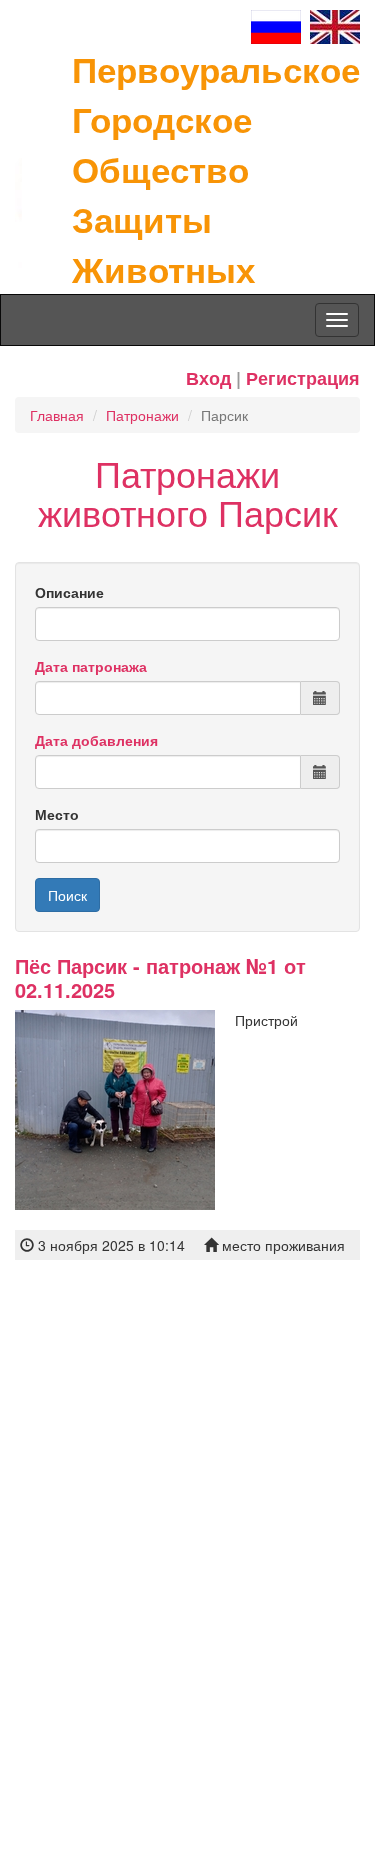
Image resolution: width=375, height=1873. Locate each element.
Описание (69, 592)
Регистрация (303, 378)
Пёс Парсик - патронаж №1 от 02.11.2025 (160, 977)
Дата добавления (96, 740)
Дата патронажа (91, 666)
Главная (57, 415)
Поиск (67, 895)
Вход (208, 378)
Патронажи (142, 415)
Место (57, 814)
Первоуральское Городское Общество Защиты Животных (216, 169)
